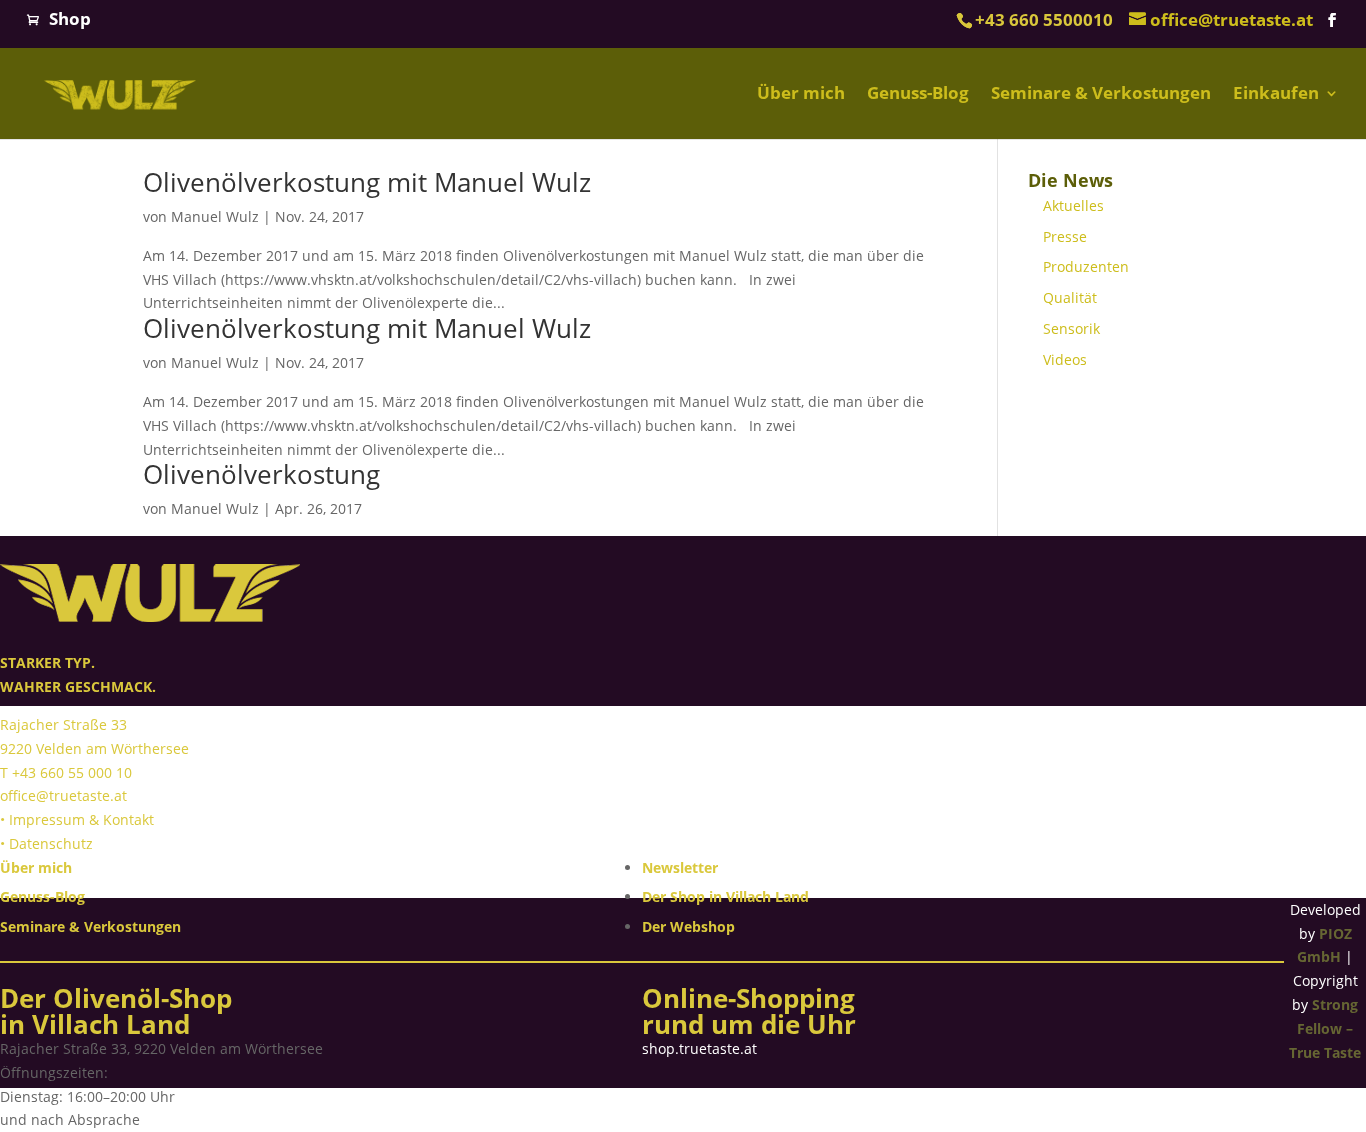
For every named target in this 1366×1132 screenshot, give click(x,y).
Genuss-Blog (918, 94)
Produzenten (1086, 266)
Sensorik (1071, 328)
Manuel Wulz (215, 216)
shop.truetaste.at (699, 1048)
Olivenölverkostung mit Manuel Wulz (367, 182)
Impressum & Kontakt (81, 819)
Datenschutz (51, 843)
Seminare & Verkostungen (1101, 94)
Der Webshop (688, 926)
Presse (1065, 236)
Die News (1070, 180)
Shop (70, 18)
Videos (1065, 359)
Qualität (1070, 297)
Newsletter (680, 867)
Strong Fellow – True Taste (1325, 1028)
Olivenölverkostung (261, 474)
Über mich (801, 94)
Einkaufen (1276, 94)
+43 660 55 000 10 (72, 772)
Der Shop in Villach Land (725, 896)
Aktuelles (1073, 205)
